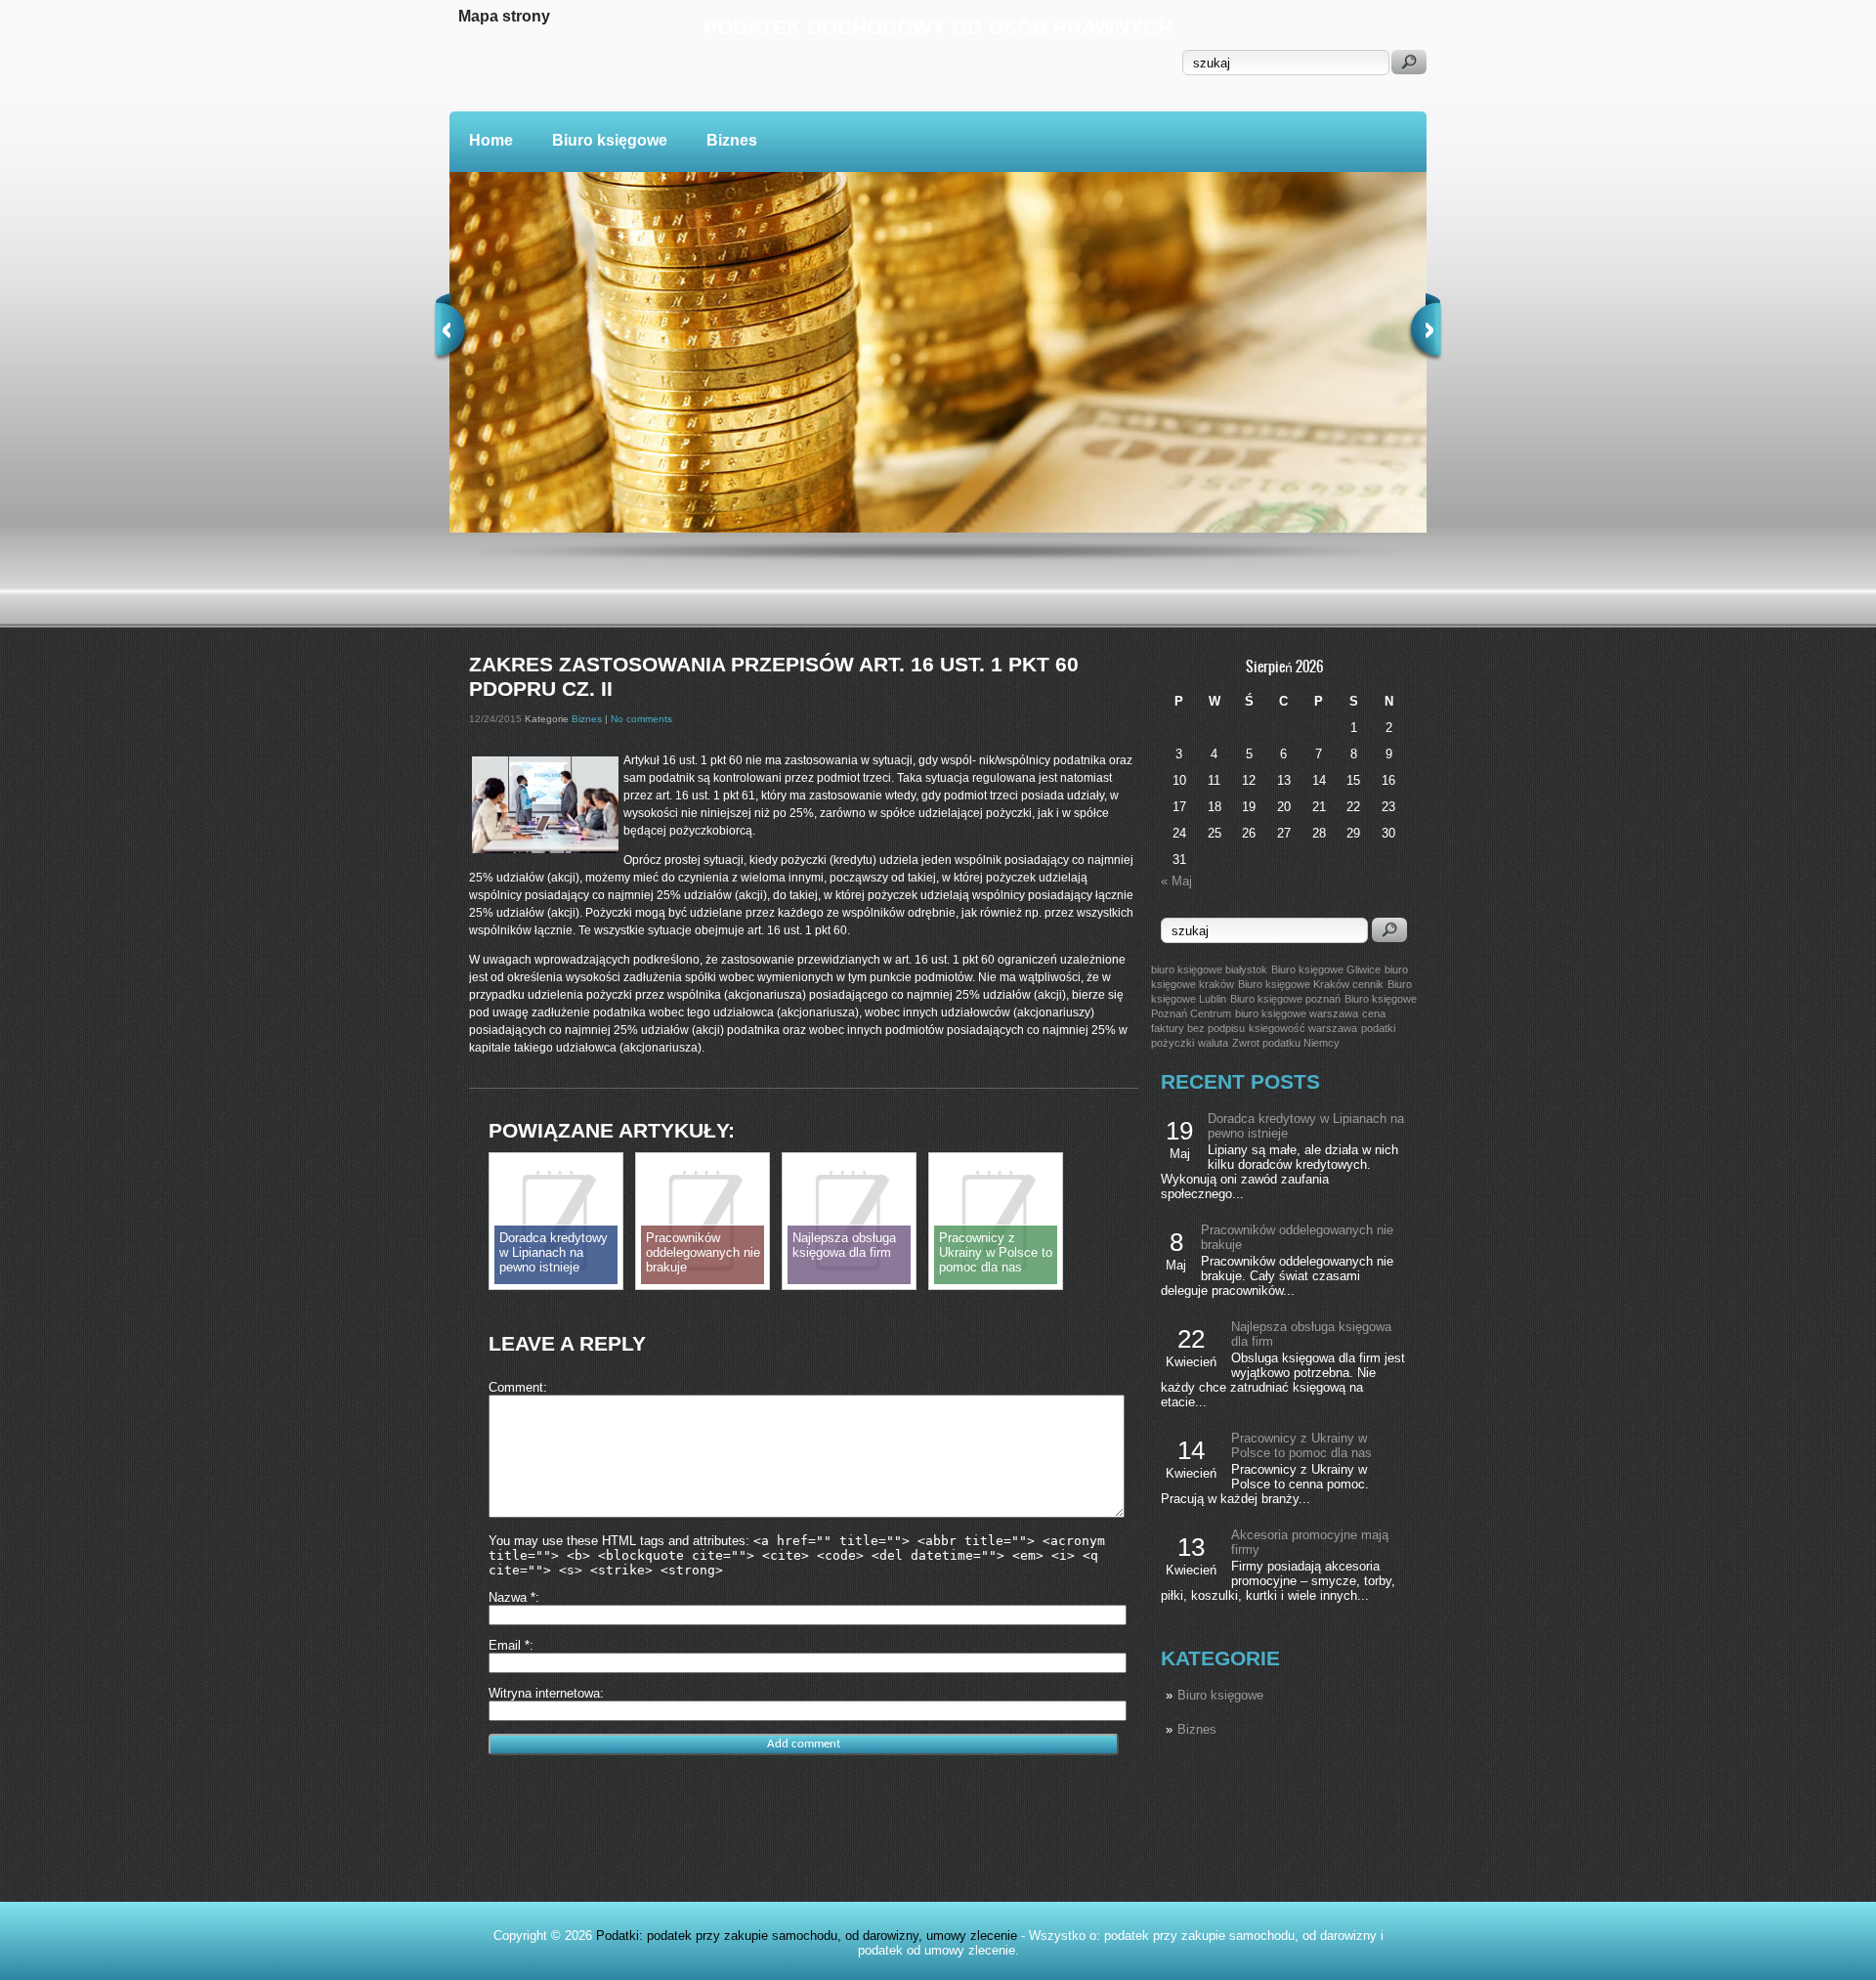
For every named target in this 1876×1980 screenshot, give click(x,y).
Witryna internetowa (544, 1693)
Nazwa (512, 1597)
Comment (516, 1387)
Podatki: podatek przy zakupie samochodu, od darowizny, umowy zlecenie (807, 1936)
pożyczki (1172, 1043)
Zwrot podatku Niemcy (1286, 1043)
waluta (1213, 1043)
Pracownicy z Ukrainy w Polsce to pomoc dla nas (1301, 1445)
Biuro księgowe (610, 140)
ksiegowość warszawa (1303, 1028)
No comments (641, 719)
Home (491, 140)
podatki (1378, 1028)
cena (1374, 1013)
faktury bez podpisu (1198, 1028)
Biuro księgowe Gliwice (1326, 969)
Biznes (732, 140)
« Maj (1176, 881)
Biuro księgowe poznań (1285, 999)
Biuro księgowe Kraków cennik (1311, 984)
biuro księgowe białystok (1209, 969)
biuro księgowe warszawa (1297, 1013)
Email (509, 1645)
